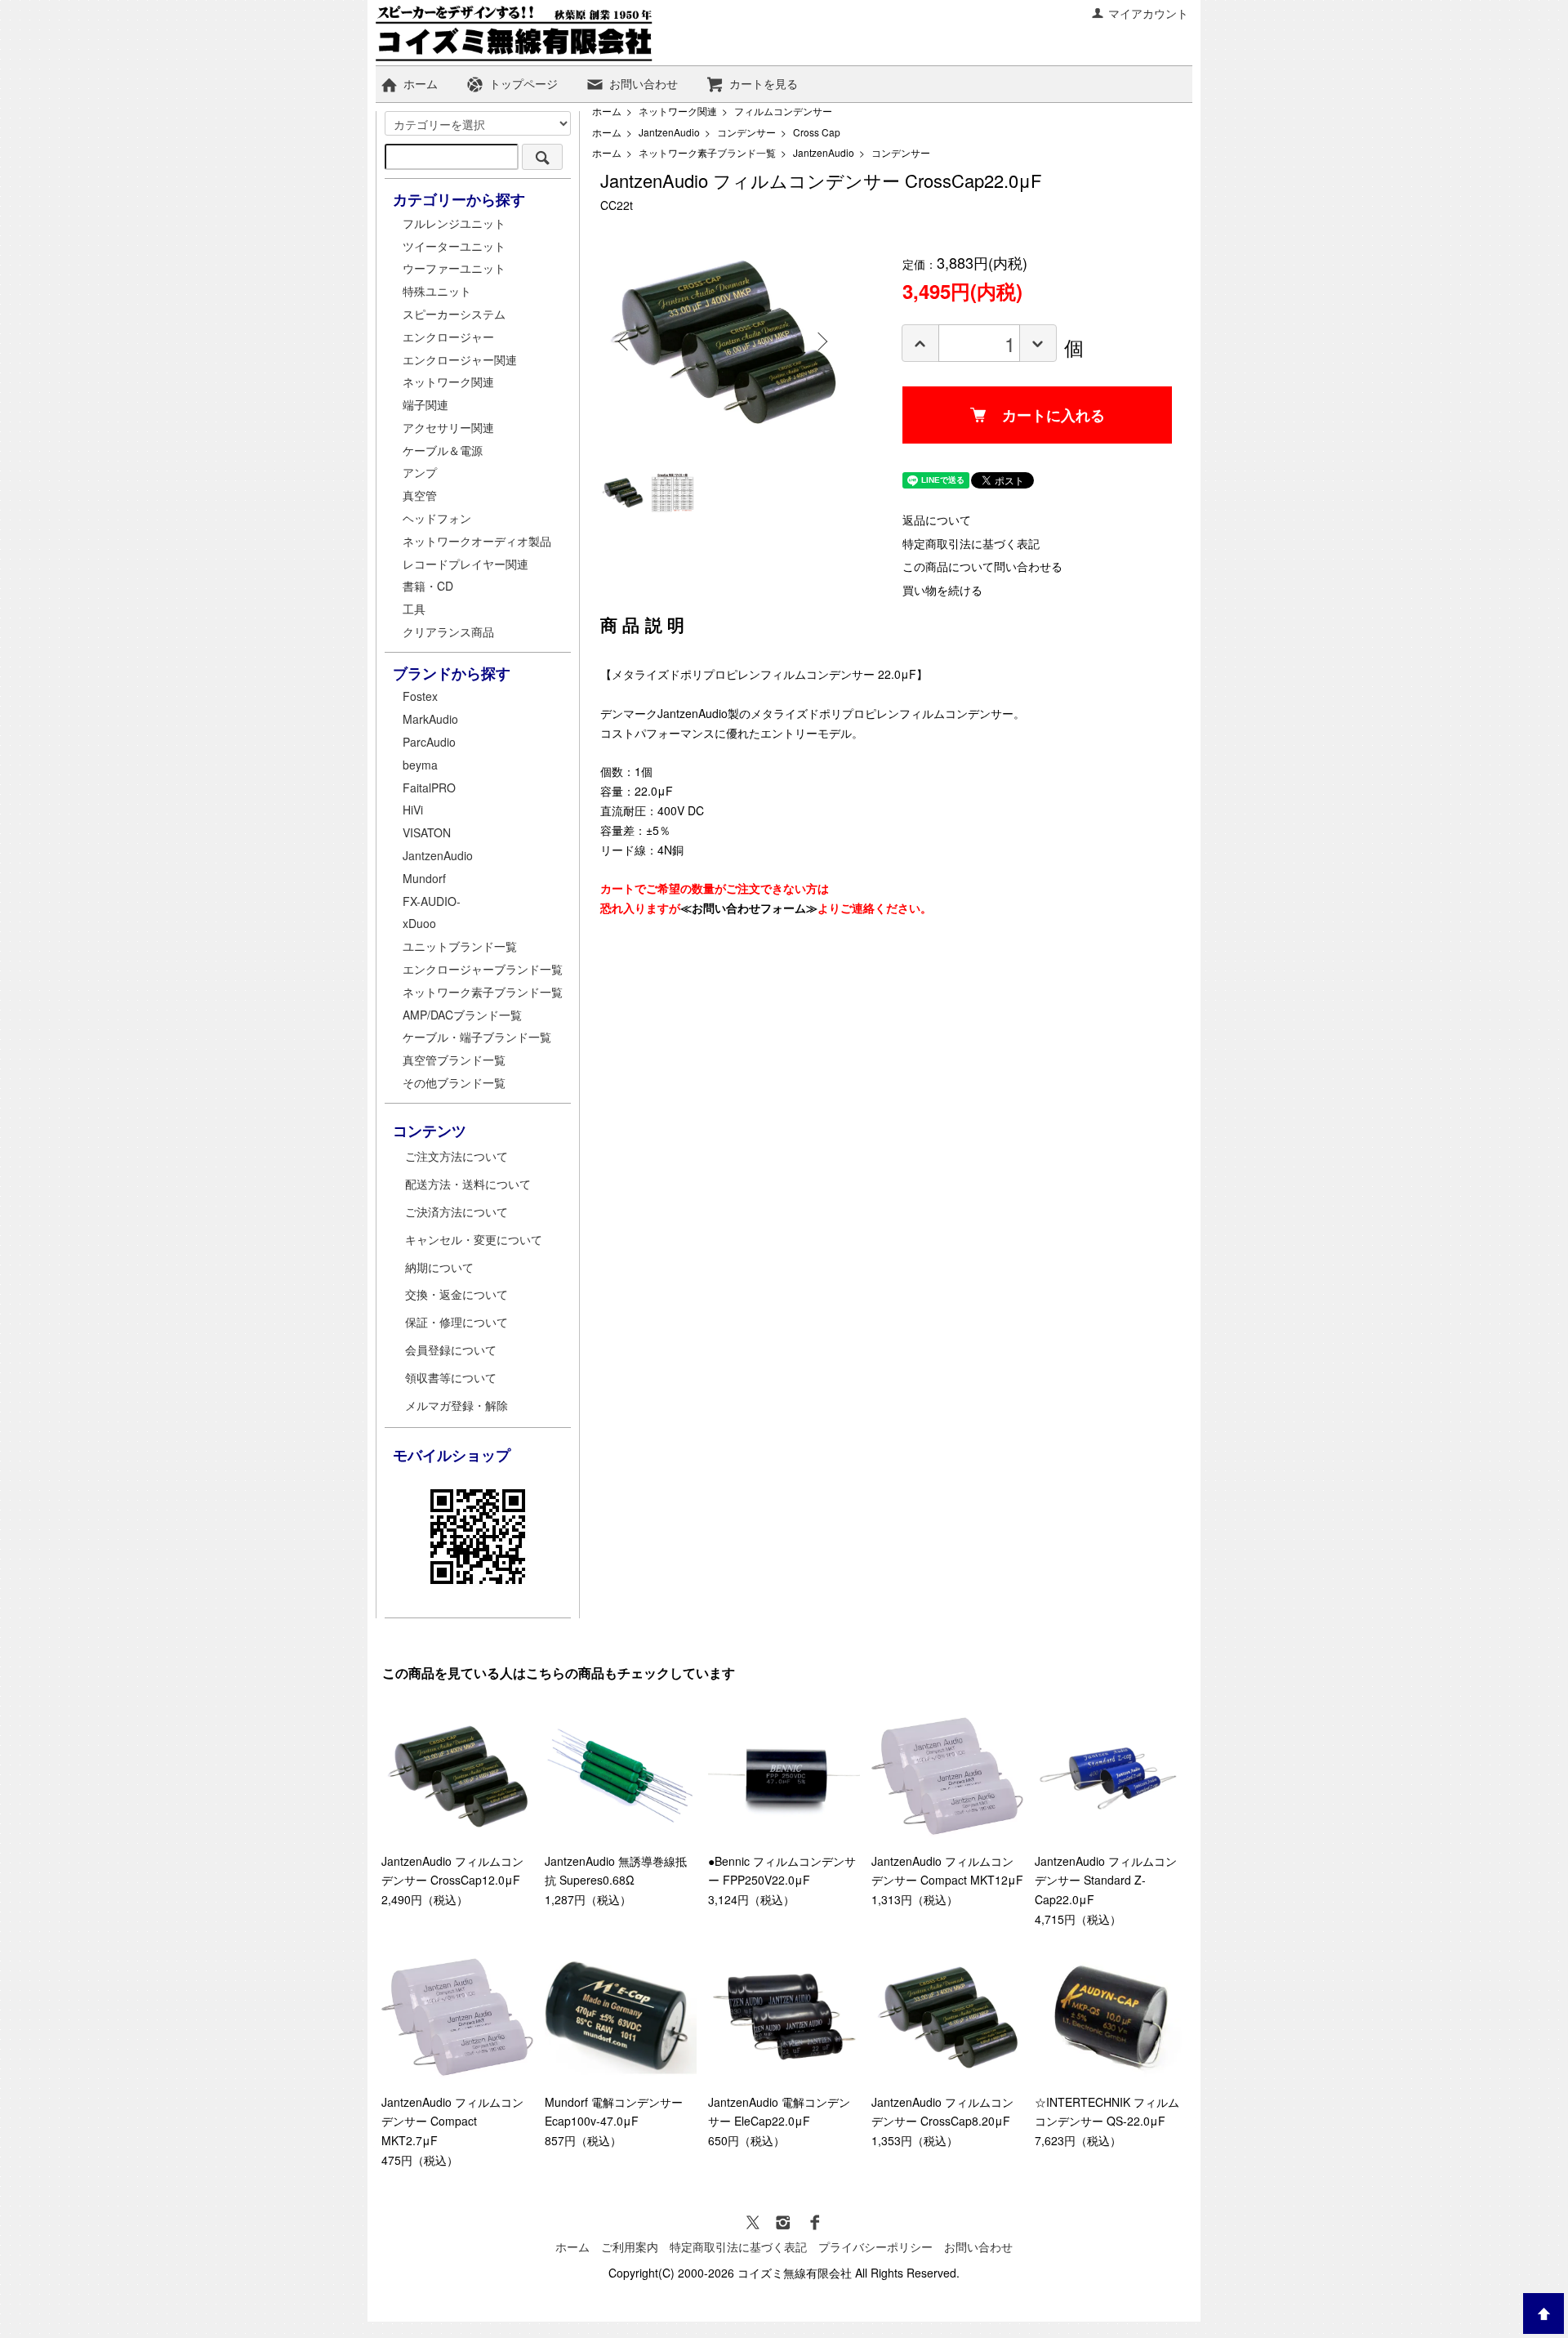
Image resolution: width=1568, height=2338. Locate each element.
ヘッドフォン (437, 518)
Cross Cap (817, 132)
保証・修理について (457, 1322)
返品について (937, 520)
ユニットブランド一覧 (460, 946)
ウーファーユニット (454, 268)
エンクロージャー (448, 337)
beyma (420, 765)
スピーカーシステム (454, 314)
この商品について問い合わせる (982, 566)
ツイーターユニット (454, 246)
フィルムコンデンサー (783, 111)
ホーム (421, 83)
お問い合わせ (644, 83)
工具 (414, 609)
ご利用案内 (630, 2247)
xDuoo (419, 923)
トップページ (523, 83)
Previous (625, 341)
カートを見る (764, 83)
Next (821, 341)
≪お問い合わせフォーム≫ (749, 908)
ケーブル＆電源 (443, 450)
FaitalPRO (429, 788)
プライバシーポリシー (875, 2247)
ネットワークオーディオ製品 (477, 541)
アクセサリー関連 (448, 427)
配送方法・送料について (468, 1184)
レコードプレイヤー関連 (465, 564)
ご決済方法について (457, 1211)
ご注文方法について (457, 1156)
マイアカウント (1148, 13)
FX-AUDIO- (432, 901)
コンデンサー (746, 132)
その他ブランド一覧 (454, 1082)
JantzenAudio (669, 132)
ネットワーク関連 (678, 111)
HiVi (413, 810)
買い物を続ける (942, 590)
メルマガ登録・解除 (457, 1405)
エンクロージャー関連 (460, 359)
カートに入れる (1053, 415)
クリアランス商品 (448, 631)
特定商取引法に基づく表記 (971, 543)
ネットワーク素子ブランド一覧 (707, 152)
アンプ (420, 472)
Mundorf (424, 878)
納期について (439, 1267)
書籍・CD (428, 586)
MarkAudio (430, 719)
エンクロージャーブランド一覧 (483, 969)
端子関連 (425, 404)
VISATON (427, 832)
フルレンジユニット (454, 223)
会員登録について (451, 1350)
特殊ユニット (437, 291)
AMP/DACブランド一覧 (462, 1015)
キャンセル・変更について (474, 1239)
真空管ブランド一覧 (454, 1060)
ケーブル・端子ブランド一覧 (477, 1037)
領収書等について (451, 1377)
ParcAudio (429, 742)
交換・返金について (457, 1294)
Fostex (420, 696)
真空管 (420, 495)
